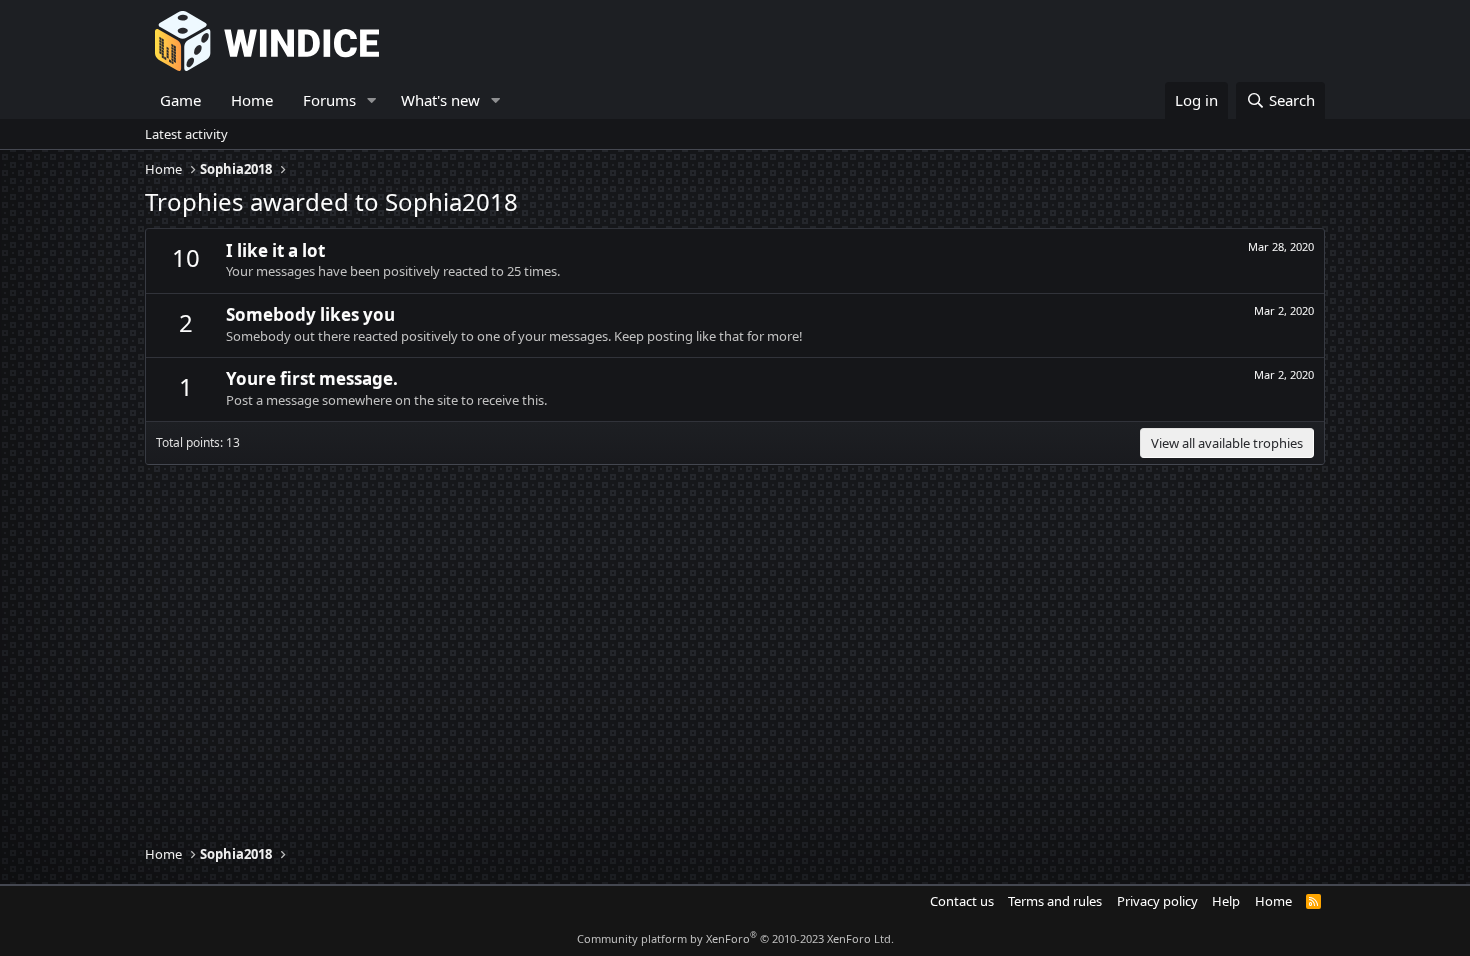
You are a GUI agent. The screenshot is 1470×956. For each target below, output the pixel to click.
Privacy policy (1157, 901)
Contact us (962, 901)
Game (180, 100)
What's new (440, 100)
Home (252, 100)
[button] (372, 100)
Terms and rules (1055, 901)
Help (1226, 901)
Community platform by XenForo (735, 938)
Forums (329, 100)
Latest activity (186, 134)
